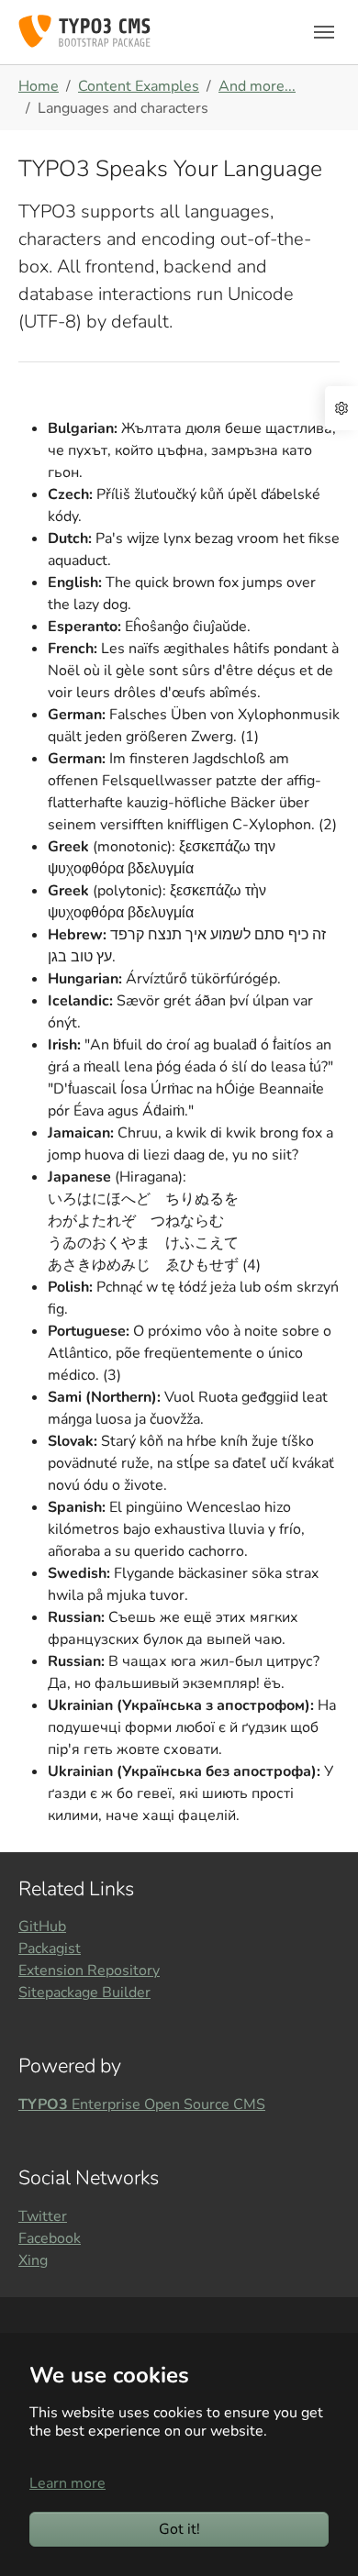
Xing (33, 2260)
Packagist (50, 1949)
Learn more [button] (67, 2483)
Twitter (43, 2216)
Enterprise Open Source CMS (142, 2104)
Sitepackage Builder (84, 1993)
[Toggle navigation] (324, 32)
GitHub (42, 1926)
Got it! (179, 2529)
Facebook (50, 2238)
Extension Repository (89, 1971)
